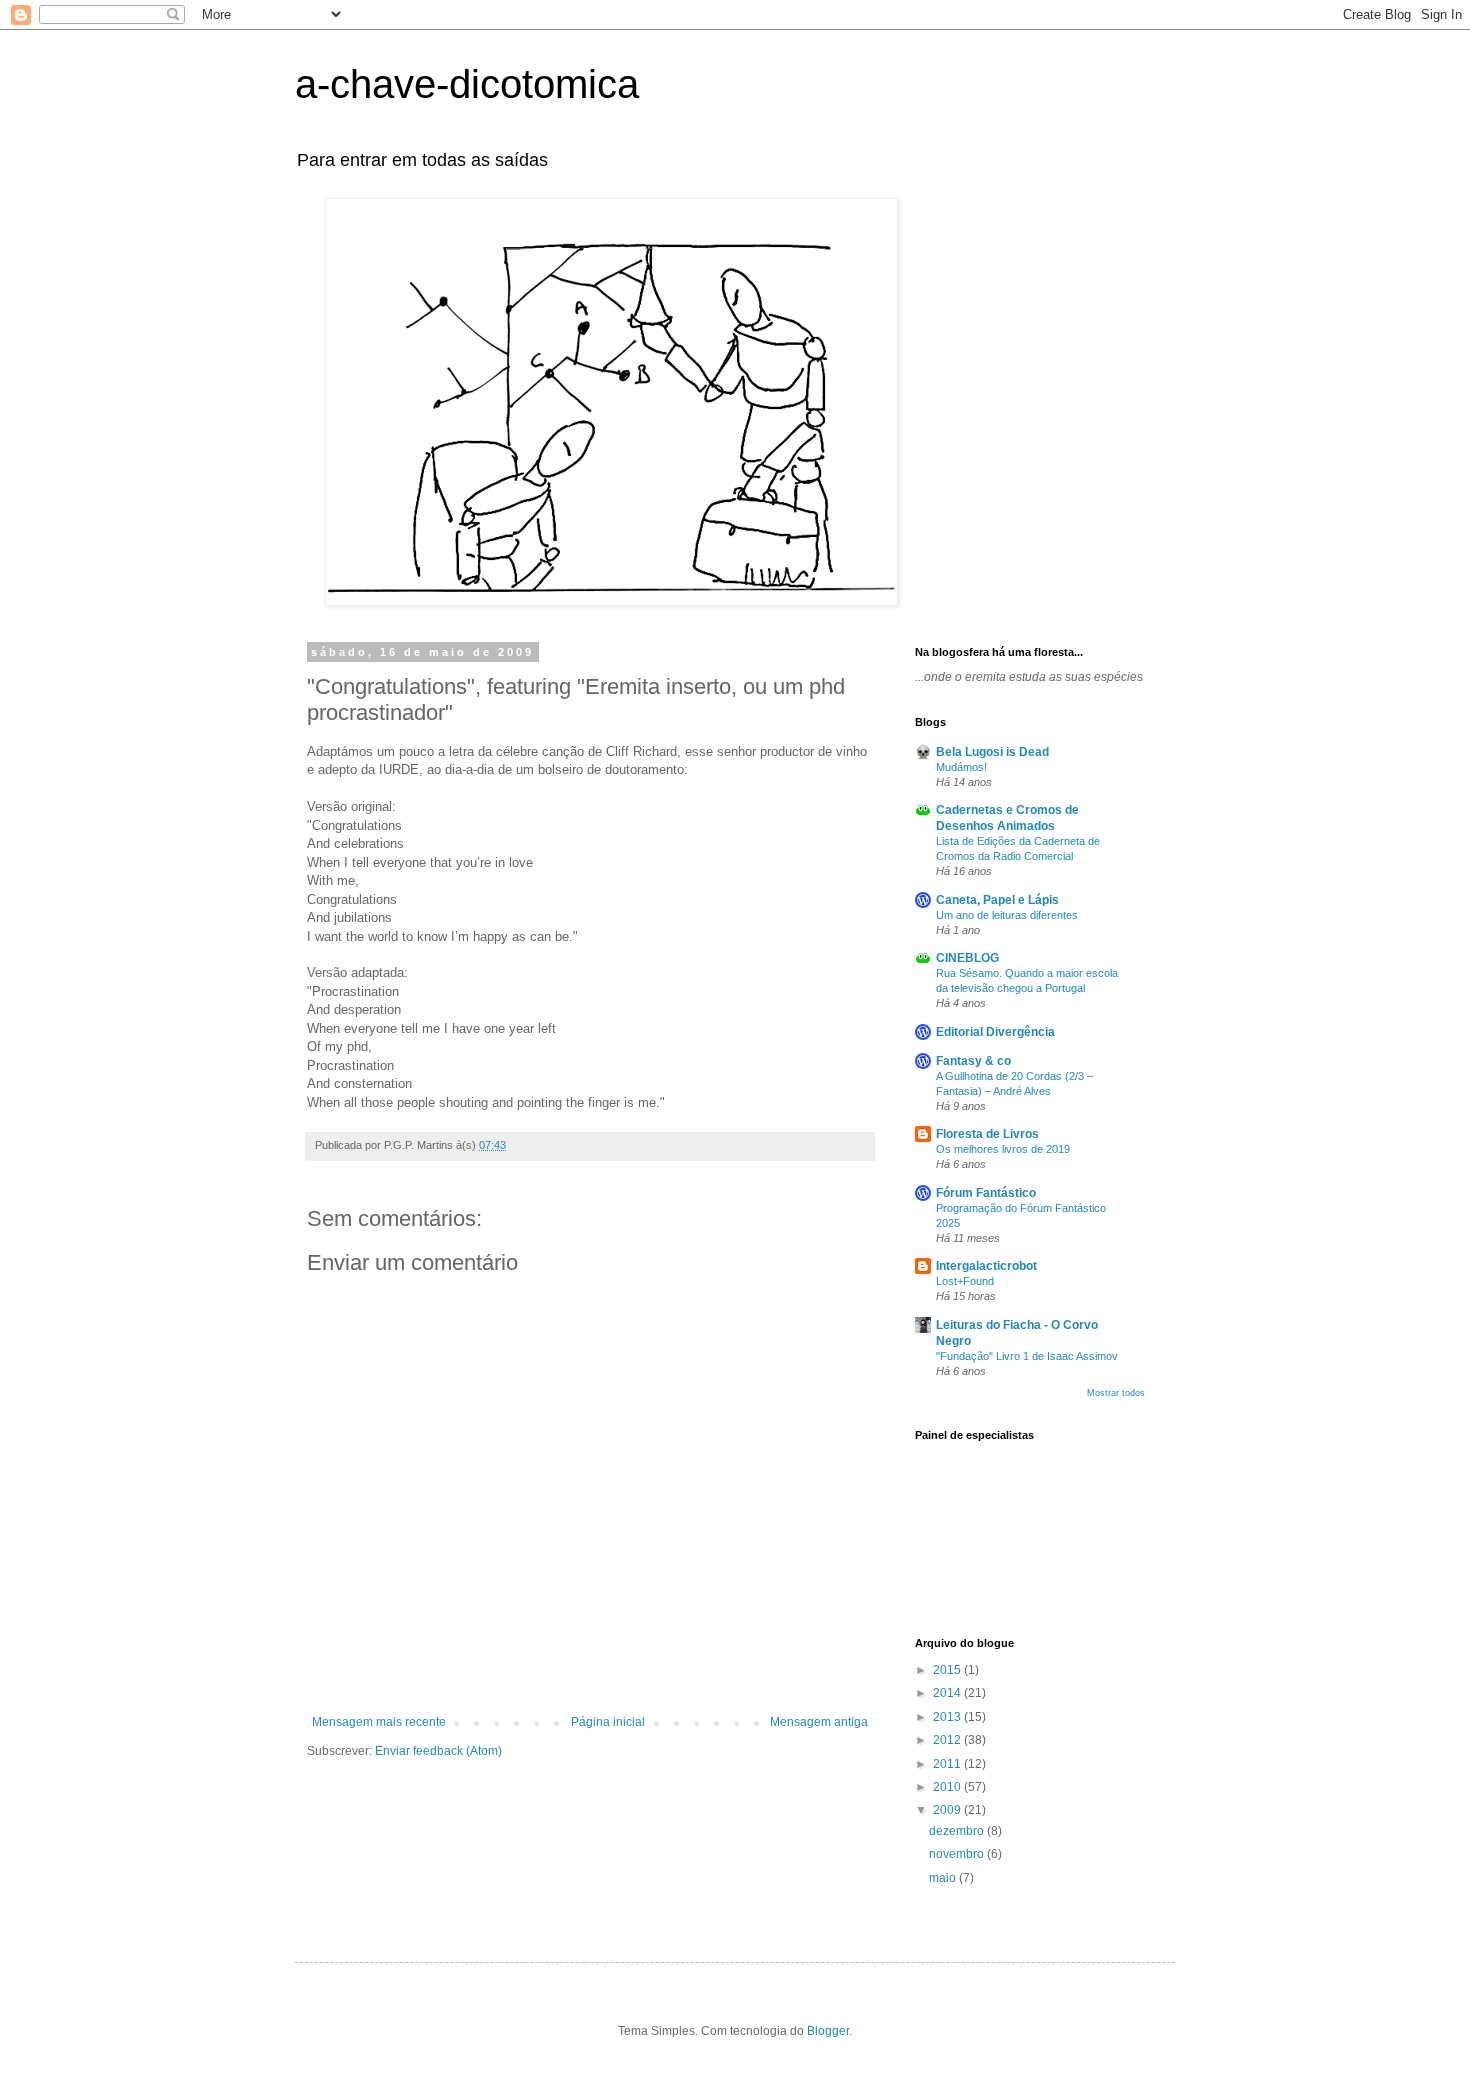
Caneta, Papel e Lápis (997, 900)
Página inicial (608, 1722)
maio (944, 1878)
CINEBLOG (967, 958)
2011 (948, 1764)
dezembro (958, 1831)
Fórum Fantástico (986, 1193)
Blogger (828, 2031)
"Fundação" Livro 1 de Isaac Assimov (1027, 1356)
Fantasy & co (973, 1061)
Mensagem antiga (819, 1722)
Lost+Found (965, 1281)
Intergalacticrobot (986, 1266)
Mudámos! (961, 767)
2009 (948, 1810)
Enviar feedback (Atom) (438, 1751)
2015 (948, 1670)
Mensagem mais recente (379, 1722)
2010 (948, 1787)
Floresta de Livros (987, 1134)
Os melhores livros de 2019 (1003, 1149)
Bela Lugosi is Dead (992, 752)
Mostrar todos (1116, 1393)
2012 (948, 1740)
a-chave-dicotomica (467, 84)
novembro (958, 1854)
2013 (948, 1717)
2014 (948, 1693)
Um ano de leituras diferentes (1007, 915)
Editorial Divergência (995, 1032)
